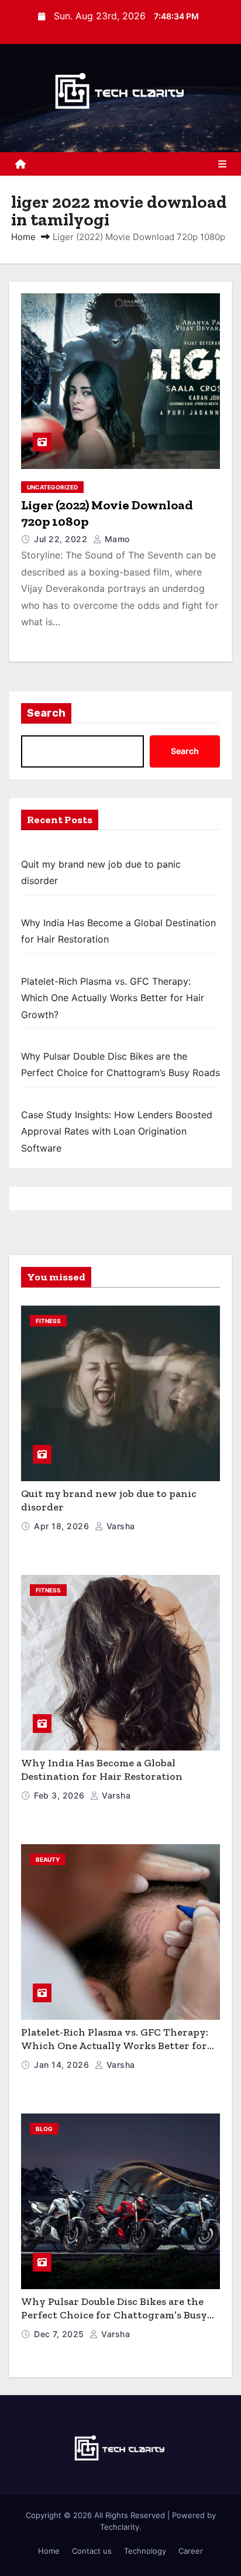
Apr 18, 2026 (63, 1526)
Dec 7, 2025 (60, 2334)
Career (191, 2551)
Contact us (92, 2551)
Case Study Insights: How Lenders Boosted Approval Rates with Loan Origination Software (117, 1131)
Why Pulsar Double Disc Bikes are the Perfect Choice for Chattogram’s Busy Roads (114, 2315)
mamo (116, 539)
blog (44, 2129)
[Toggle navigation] (222, 164)
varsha (119, 1526)
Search (46, 713)
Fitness (48, 1321)
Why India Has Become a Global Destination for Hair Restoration (102, 1770)
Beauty (48, 1859)
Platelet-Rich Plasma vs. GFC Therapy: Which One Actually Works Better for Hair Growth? (113, 998)
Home (23, 237)
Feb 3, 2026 (61, 1795)
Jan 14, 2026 (63, 2065)
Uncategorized (52, 487)
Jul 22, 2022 (62, 539)
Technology (145, 2551)
